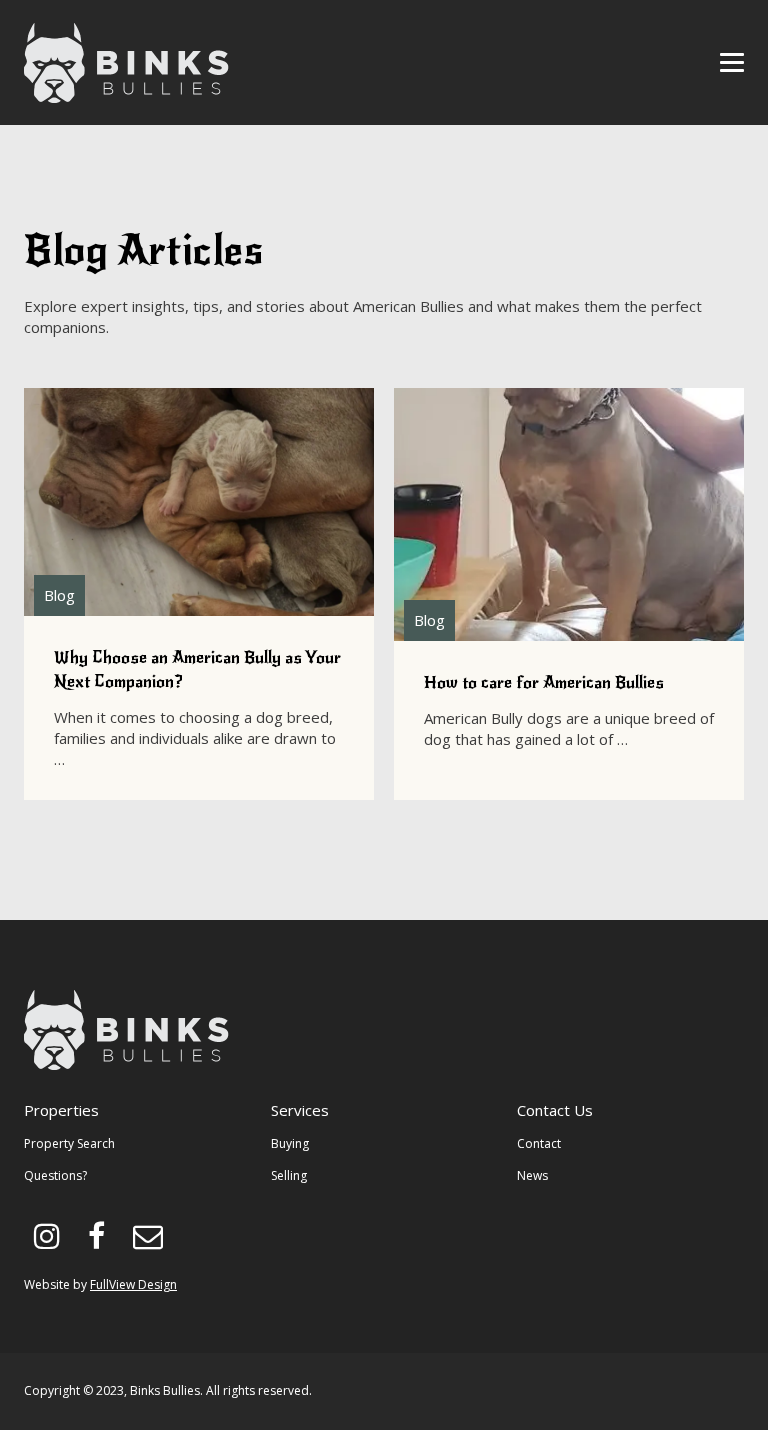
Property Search (69, 1143)
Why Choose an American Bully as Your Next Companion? (199, 594)
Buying (290, 1143)
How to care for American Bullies (569, 594)
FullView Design (133, 1284)
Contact (539, 1143)
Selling (289, 1175)
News (532, 1175)
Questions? (55, 1175)
